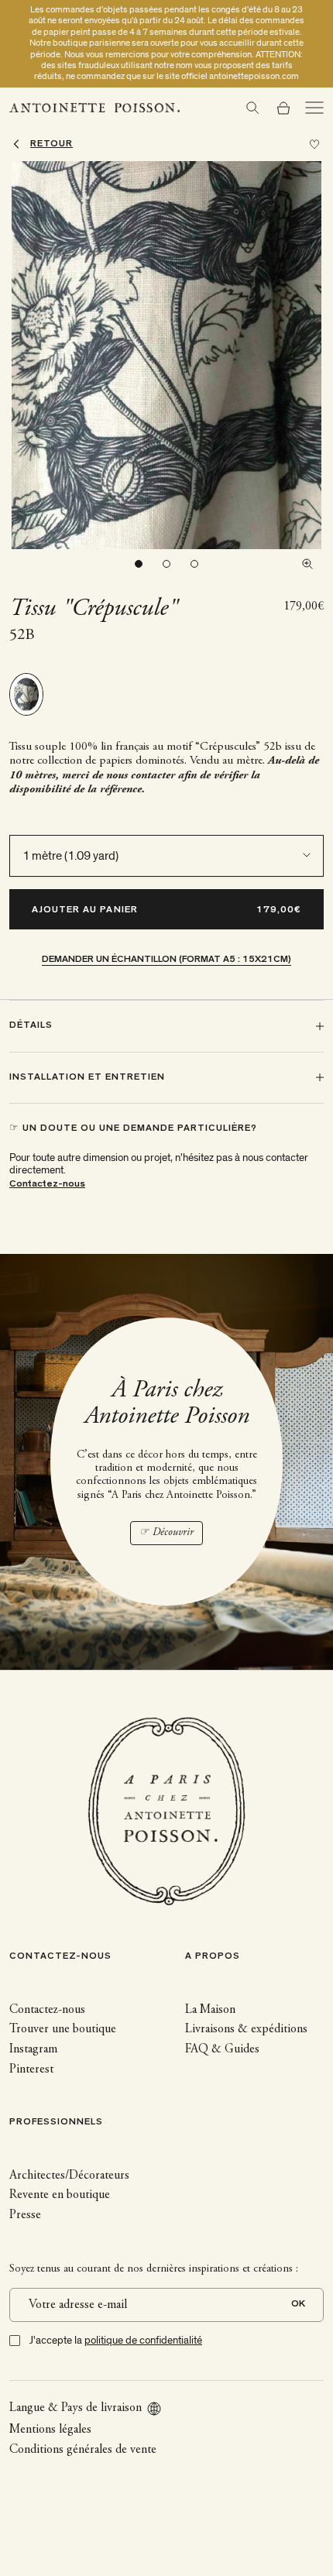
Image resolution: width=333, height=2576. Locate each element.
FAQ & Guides (222, 2049)
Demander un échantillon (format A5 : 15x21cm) (166, 960)
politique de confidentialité (143, 2340)
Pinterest (31, 2069)
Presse (25, 2215)
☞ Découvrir (166, 1533)
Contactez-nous (47, 1185)
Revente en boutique (60, 2195)
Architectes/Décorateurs (69, 2176)
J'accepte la (116, 2340)
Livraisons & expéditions (246, 2029)
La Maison (210, 2010)
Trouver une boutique (63, 2029)
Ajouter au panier (85, 910)
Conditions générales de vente (83, 2450)
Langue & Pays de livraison (76, 2408)
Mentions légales (50, 2430)
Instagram (33, 2049)
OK (298, 2305)
